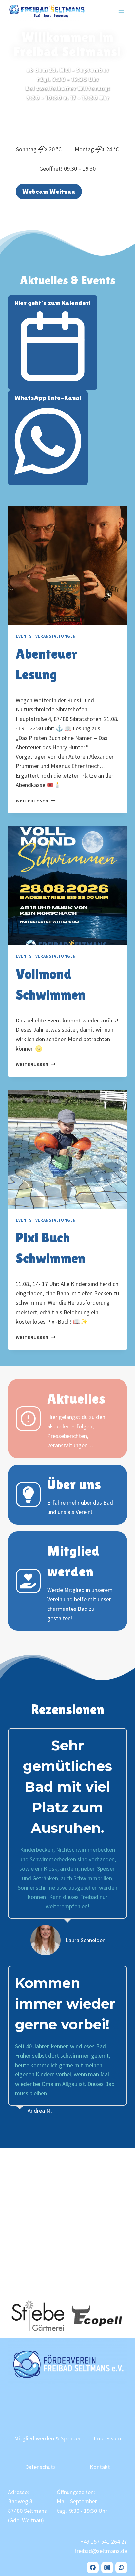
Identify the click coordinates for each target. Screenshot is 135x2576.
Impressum (107, 2438)
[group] (38, 2316)
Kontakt (100, 2467)
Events (24, 636)
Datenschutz (40, 2467)
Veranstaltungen (56, 636)
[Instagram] (107, 2567)
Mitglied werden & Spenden (48, 2438)
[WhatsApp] (121, 2567)
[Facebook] (93, 2567)
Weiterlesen (36, 801)
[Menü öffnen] (121, 11)
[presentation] (67, 566)
